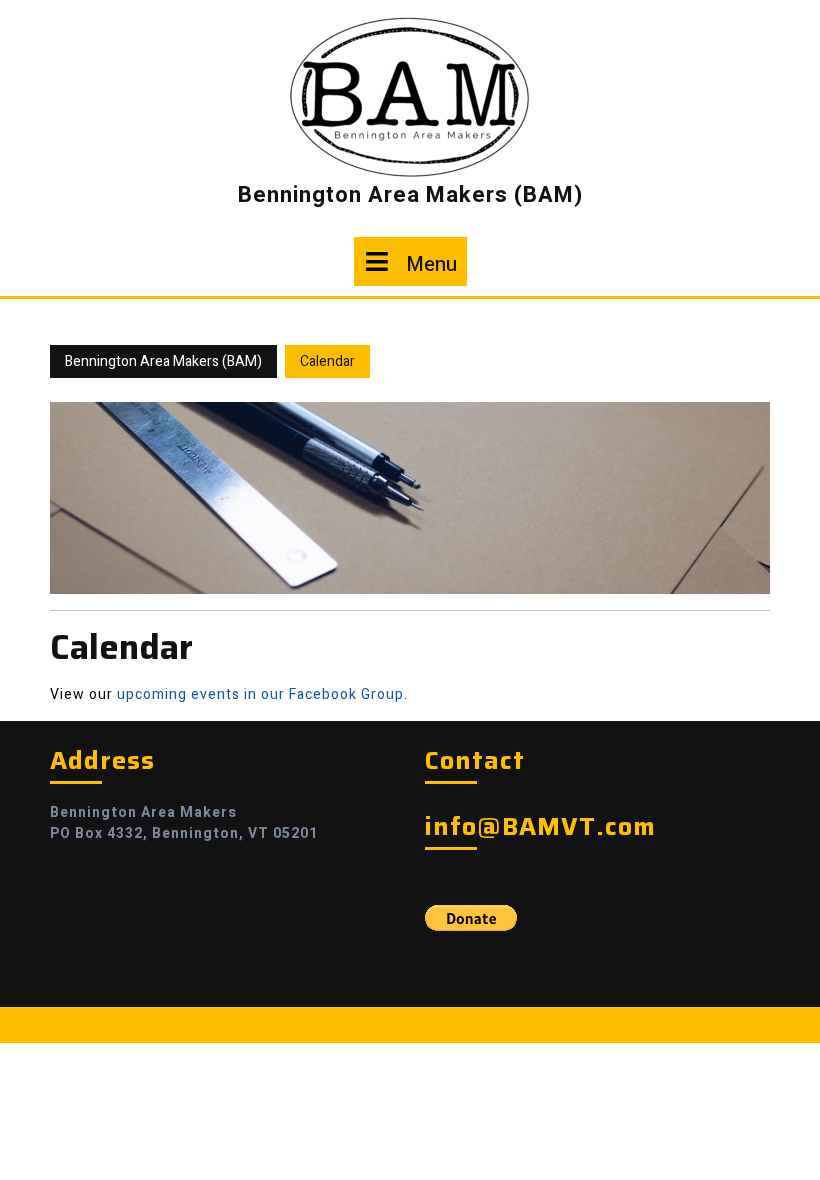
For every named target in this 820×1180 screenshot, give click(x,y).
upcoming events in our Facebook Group (260, 694)
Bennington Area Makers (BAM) (410, 195)
